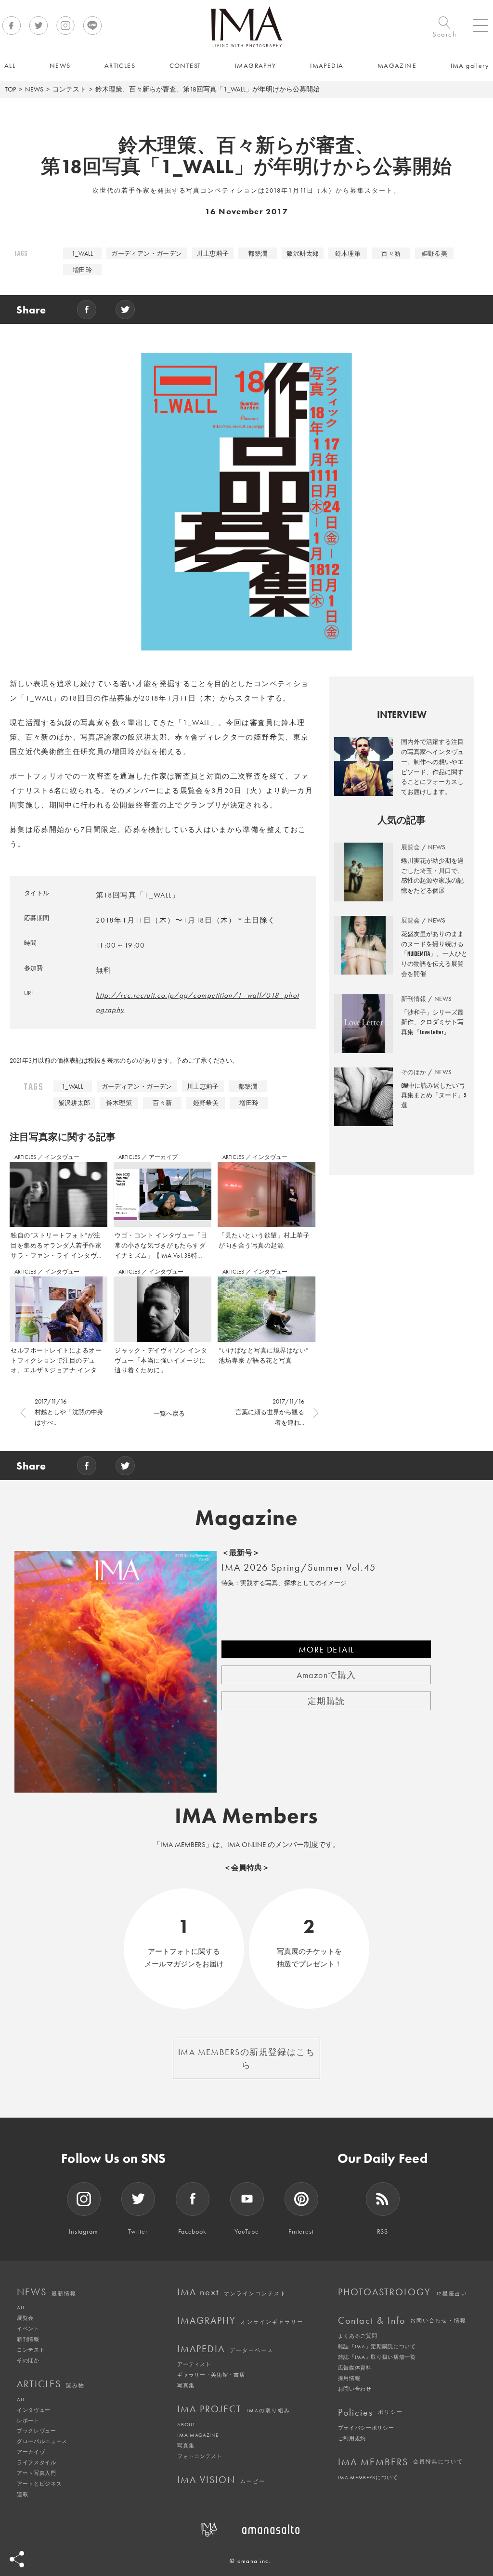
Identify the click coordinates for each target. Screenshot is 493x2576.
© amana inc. (250, 2561)
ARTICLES (26, 1157)
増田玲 (82, 270)
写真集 (186, 2385)
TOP (10, 89)
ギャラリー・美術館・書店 (211, 2375)
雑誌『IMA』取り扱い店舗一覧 (377, 2357)
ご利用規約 (352, 2438)
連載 (22, 2494)
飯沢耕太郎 (303, 254)
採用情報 (349, 2378)
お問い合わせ (355, 2389)
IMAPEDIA (225, 2349)
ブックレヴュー (37, 2431)
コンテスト (69, 89)
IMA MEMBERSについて (368, 2477)
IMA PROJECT (234, 2409)
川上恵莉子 (213, 254)
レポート (28, 2420)
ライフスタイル (37, 2462)
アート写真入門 (37, 2473)
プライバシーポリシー (366, 2428)
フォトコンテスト (200, 2456)
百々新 (391, 254)
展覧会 (25, 2318)
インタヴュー (62, 1157)
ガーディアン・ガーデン (147, 254)
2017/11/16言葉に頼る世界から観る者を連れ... (270, 1412)
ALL (21, 2307)
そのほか (28, 2360)
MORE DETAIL (326, 1649)
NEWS (34, 89)
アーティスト (194, 2364)
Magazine (247, 1518)
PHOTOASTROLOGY (403, 2292)
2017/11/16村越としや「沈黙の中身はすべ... (69, 1412)
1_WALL (83, 254)
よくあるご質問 (358, 2336)
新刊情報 (28, 2339)
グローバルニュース (42, 2441)
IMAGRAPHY (240, 2320)
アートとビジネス (39, 2484)
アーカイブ (163, 1157)
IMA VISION (221, 2480)
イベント (28, 2329)
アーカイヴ (31, 2452)
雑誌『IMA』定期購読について (377, 2346)
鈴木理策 (348, 254)
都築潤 (258, 254)
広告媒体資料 (355, 2368)
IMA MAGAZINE (198, 2435)
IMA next (232, 2292)
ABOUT (186, 2424)
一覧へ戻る (169, 1413)
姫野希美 (435, 254)
